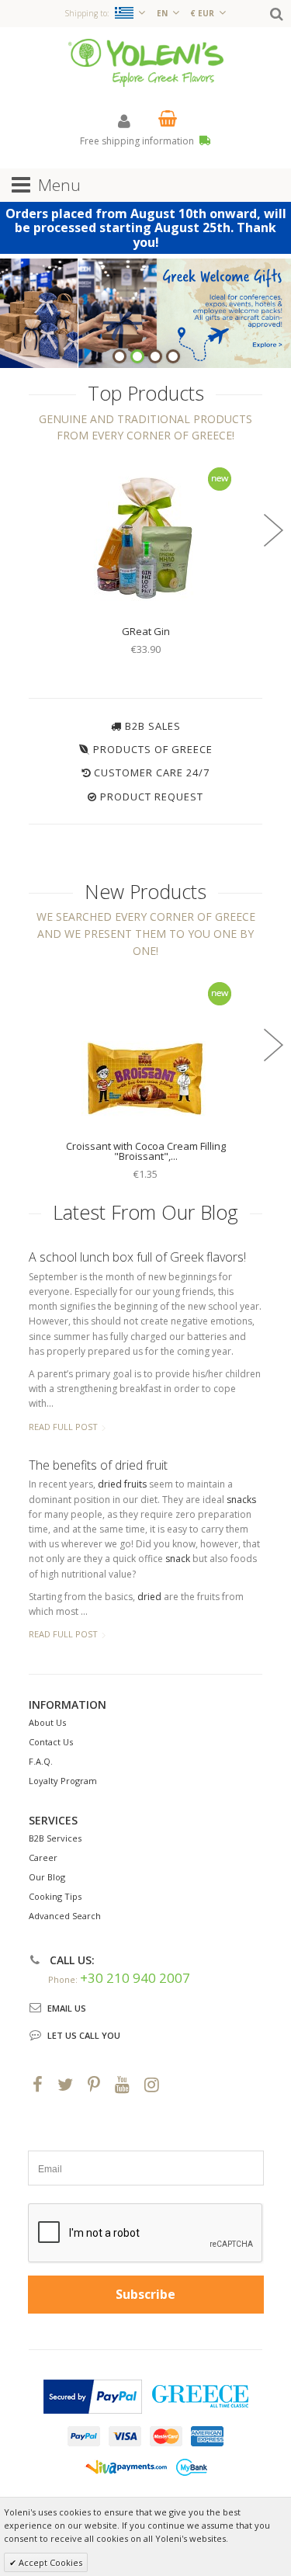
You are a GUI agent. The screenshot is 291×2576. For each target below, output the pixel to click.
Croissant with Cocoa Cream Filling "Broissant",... (146, 1151)
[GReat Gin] (146, 537)
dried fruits (122, 1484)
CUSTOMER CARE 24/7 (152, 772)
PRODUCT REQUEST (152, 797)
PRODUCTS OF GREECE (153, 749)
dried (149, 1597)
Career (43, 1857)
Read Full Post (63, 1427)
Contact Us (51, 1742)
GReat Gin (146, 631)
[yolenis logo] (146, 62)
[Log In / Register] (124, 121)
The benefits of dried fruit (98, 1465)
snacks (241, 1500)
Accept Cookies (49, 2562)
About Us (47, 1722)
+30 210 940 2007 (135, 1978)
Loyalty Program (63, 1781)
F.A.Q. (41, 1761)
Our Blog (47, 1877)
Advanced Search (65, 1916)
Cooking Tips (55, 1896)
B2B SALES (153, 726)
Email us (67, 2008)
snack (178, 1559)
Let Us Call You (84, 2035)
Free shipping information (138, 141)
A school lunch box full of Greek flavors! (137, 1257)
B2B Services (55, 1838)
